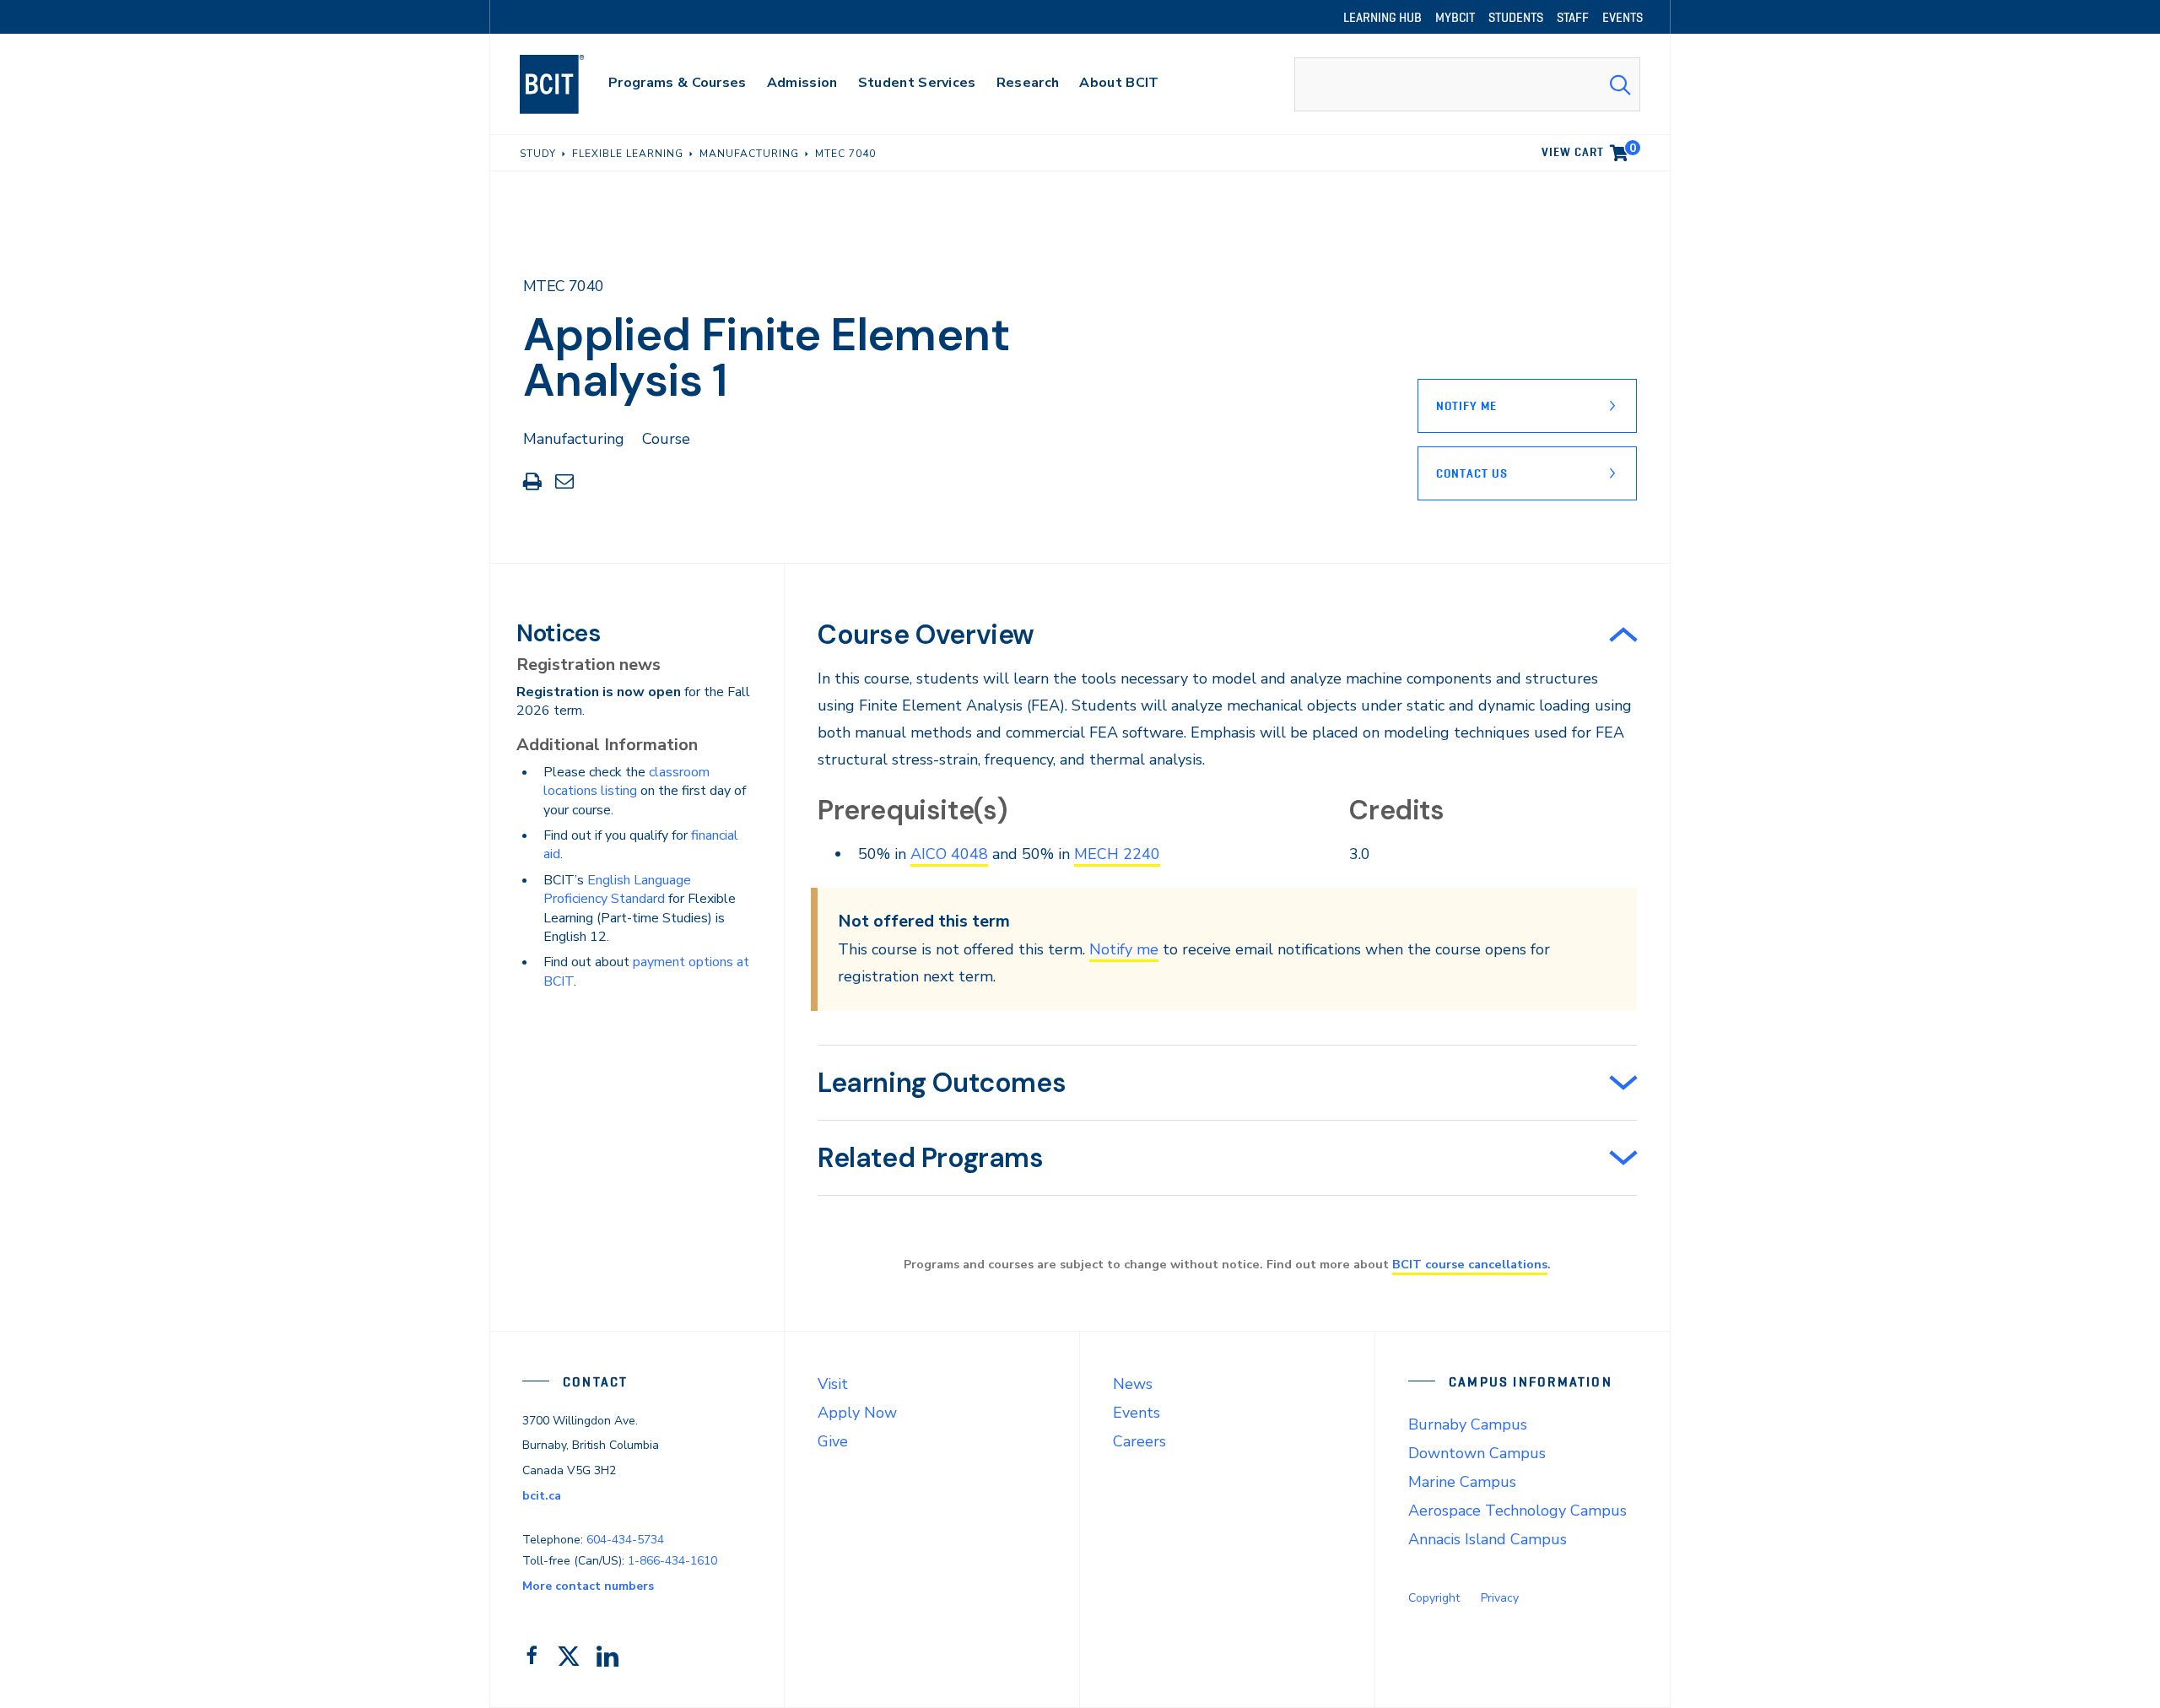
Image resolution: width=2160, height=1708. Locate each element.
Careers (1139, 1441)
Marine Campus (1462, 1482)
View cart (1589, 149)
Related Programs (931, 1158)
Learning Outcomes (942, 1083)
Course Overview (926, 635)
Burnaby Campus (1468, 1424)
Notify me (1124, 949)
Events (1137, 1413)
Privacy (1500, 1598)
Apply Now (857, 1413)
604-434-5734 (625, 1540)
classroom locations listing (626, 781)
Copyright (1434, 1598)
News (1133, 1384)
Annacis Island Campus (1488, 1539)
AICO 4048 (949, 854)
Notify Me (1466, 406)
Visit (833, 1384)
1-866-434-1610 (672, 1561)
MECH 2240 (1117, 854)
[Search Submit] (1620, 84)
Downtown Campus (1477, 1453)
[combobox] (1467, 84)
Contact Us (1472, 473)
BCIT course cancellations (1470, 1264)
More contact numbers (588, 1586)
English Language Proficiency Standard (617, 889)
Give (833, 1441)
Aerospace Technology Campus (1517, 1511)
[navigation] (568, 84)
